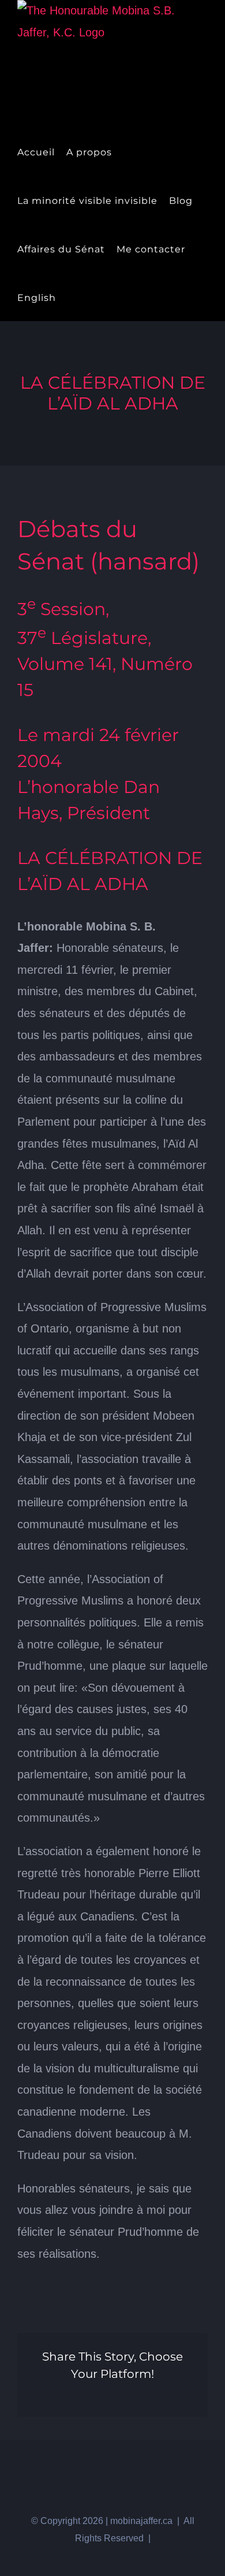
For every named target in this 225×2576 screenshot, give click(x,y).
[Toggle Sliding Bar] (71, 297)
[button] (90, 297)
